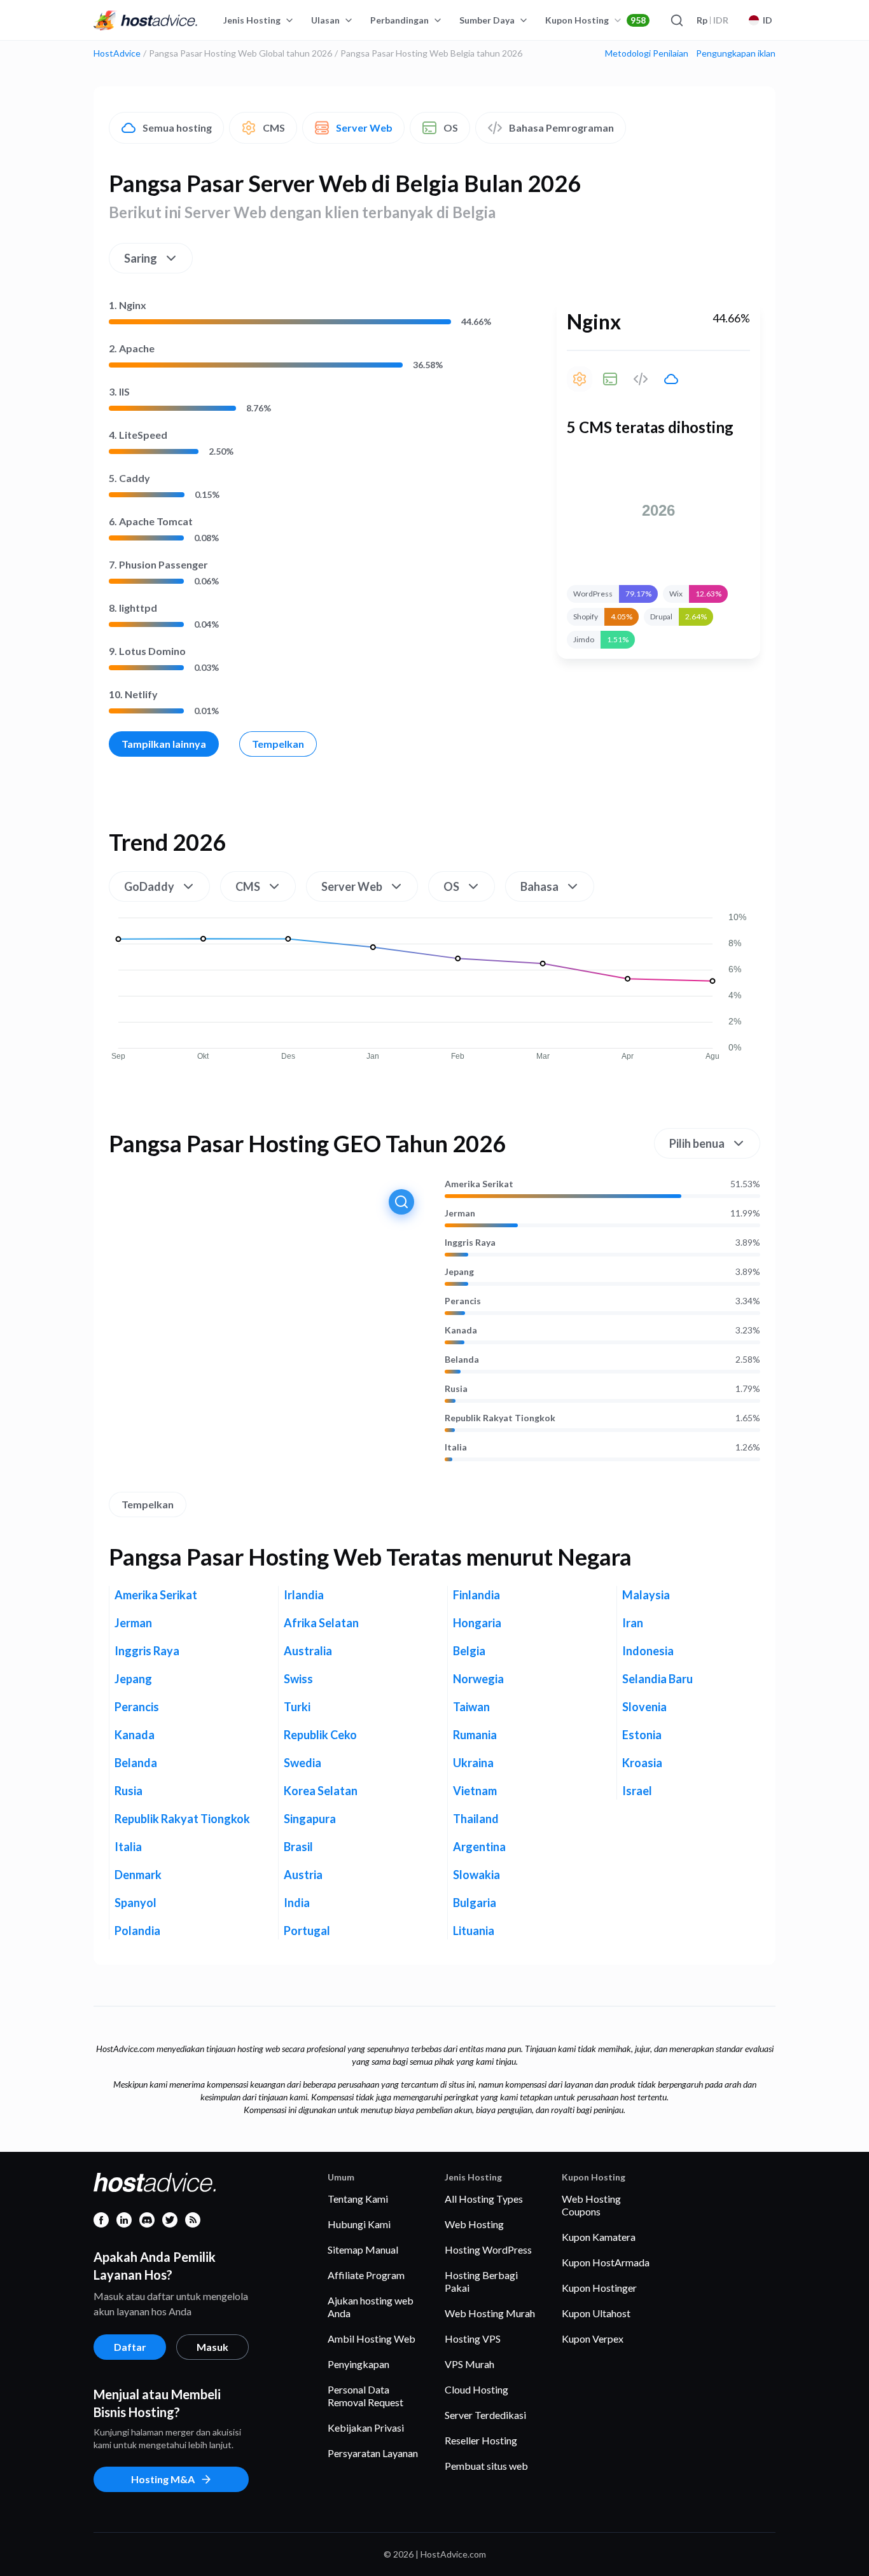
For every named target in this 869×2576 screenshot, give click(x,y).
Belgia (469, 1651)
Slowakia (476, 1875)
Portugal (307, 1931)
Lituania (474, 1931)
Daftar (130, 2347)
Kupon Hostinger (599, 2288)
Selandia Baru (657, 1679)
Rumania (475, 1735)
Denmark (138, 1875)
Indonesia (648, 1651)
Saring (141, 258)
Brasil (298, 1847)
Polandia (137, 1931)
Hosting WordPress (488, 2249)
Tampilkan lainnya (164, 744)
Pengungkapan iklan (736, 53)
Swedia (302, 1763)
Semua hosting (177, 127)
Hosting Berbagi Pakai (481, 2281)
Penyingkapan (358, 2364)
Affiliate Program (366, 2275)
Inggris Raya (470, 1243)
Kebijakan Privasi (366, 2428)
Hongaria (477, 1623)
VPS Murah (469, 2364)
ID (768, 20)
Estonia (642, 1735)
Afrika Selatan (321, 1623)
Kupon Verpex (593, 2338)
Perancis (463, 1301)
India (297, 1903)
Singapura (310, 1819)
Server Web (364, 127)
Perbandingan (400, 20)
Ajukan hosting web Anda (371, 2307)
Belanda (462, 1360)
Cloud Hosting (476, 2389)
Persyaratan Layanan (373, 2453)
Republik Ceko (320, 1735)
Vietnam (475, 1791)
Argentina (479, 1847)
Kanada (461, 1330)
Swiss (298, 1679)
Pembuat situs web (486, 2466)
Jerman (460, 1213)
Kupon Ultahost (596, 2313)
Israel (637, 1791)
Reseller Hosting (481, 2440)
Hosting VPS (473, 2338)
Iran (633, 1623)
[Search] (676, 20)
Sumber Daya (487, 20)
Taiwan (471, 1707)
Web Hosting (474, 2224)
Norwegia (478, 1679)
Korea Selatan (321, 1791)
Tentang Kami (358, 2199)
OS (451, 127)
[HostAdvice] (146, 20)
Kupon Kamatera (599, 2237)
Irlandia (304, 1595)
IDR (713, 20)
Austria (303, 1875)
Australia (308, 1651)
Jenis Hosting (252, 20)
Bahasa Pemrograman (561, 127)
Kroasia (642, 1763)
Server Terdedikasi (485, 2415)
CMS (274, 127)
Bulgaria (475, 1903)
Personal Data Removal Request (365, 2396)
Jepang (459, 1272)
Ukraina (473, 1763)
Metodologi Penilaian (647, 53)
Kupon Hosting (595, 20)
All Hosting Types (484, 2199)
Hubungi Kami (359, 2224)
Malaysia (646, 1595)
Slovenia (644, 1707)
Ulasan (325, 20)
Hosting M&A (163, 2479)
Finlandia (476, 1595)
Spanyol (136, 1903)
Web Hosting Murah (490, 2313)
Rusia (456, 1389)
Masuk (212, 2347)
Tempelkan (278, 744)
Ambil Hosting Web (372, 2338)
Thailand (476, 1819)
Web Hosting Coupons (591, 2205)
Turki (297, 1707)
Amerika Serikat (479, 1184)
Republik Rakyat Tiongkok (500, 1418)
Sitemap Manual (363, 2249)
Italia (456, 1447)
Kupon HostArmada (606, 2262)
